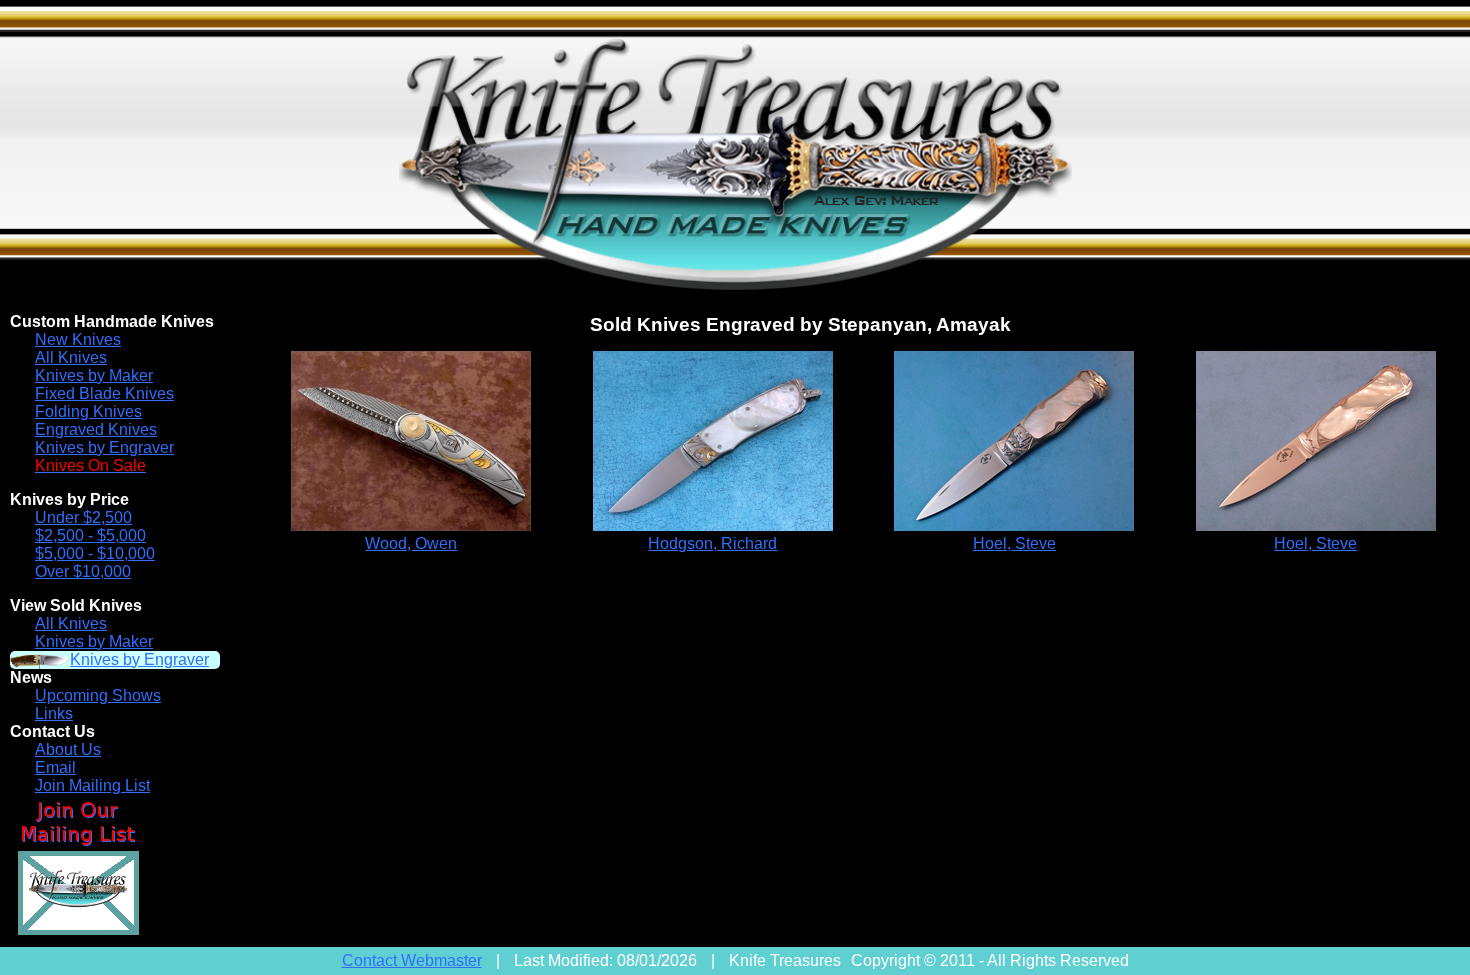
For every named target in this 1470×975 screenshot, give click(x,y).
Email (55, 767)
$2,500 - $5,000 (90, 535)
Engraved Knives (96, 429)
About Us (68, 749)
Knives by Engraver (104, 447)
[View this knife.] (411, 525)
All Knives (71, 357)
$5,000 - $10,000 (95, 553)
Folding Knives (88, 411)
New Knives (78, 339)
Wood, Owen (411, 543)
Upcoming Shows (98, 695)
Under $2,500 (83, 517)
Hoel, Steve (1014, 543)
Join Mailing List (92, 785)
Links (54, 713)
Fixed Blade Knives (104, 393)
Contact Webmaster (412, 960)
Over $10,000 (83, 571)
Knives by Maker (94, 375)
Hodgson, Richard (712, 543)
